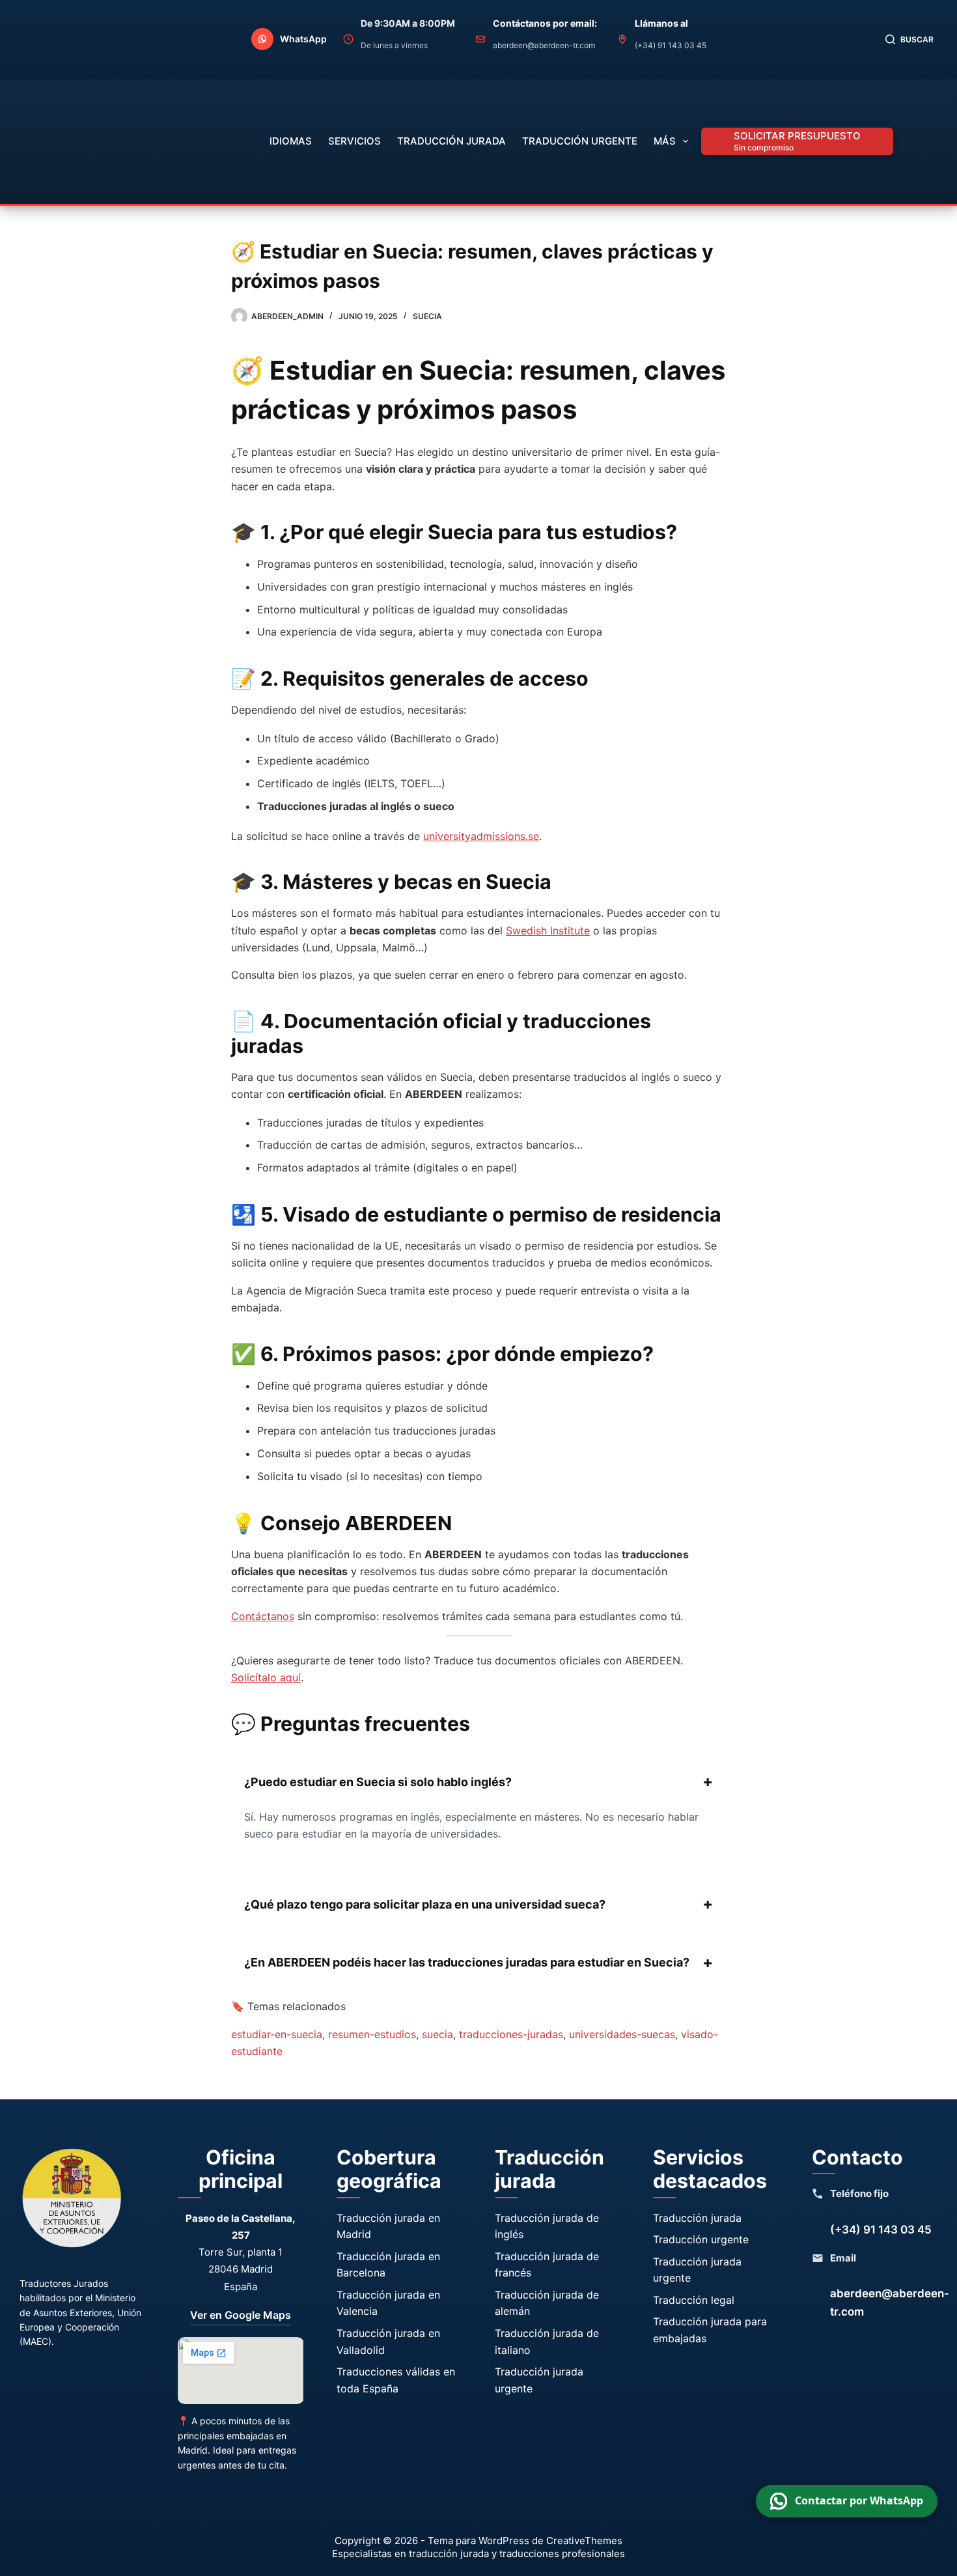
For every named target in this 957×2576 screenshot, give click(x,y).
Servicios (354, 141)
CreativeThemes (584, 2541)
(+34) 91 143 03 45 (881, 2230)
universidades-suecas (622, 2034)
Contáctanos (263, 1616)
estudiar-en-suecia (277, 2034)
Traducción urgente (701, 2239)
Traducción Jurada (451, 141)
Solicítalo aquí (266, 1677)
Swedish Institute (548, 931)
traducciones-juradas (511, 2034)
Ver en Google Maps (241, 2315)
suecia (437, 2034)
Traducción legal (694, 2300)
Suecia (427, 316)
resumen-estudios (372, 2034)
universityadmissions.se (481, 836)
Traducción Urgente (580, 141)
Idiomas (291, 141)
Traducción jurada (697, 2218)
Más (665, 141)
